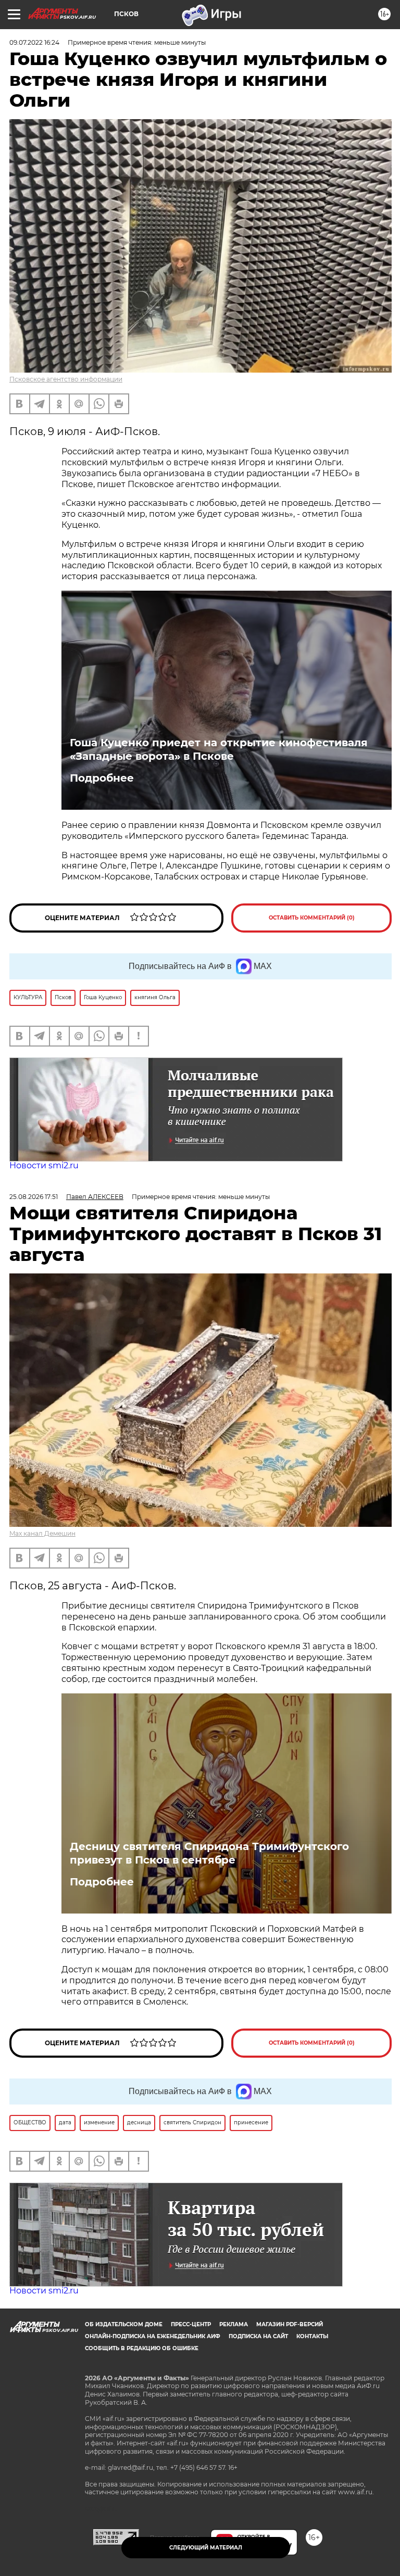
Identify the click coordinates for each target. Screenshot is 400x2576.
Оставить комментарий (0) (312, 918)
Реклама (234, 2324)
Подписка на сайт (258, 2336)
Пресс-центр (191, 2324)
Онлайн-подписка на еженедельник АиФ (153, 2336)
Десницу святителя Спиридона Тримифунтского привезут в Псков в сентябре (209, 1853)
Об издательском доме (124, 2324)
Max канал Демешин (42, 1533)
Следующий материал (206, 2548)
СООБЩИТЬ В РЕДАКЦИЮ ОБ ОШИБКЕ (142, 2348)
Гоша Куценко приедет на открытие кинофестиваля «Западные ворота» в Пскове (219, 749)
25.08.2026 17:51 (34, 1197)
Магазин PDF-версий (290, 2324)
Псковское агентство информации (66, 379)
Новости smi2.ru (44, 1165)
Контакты (312, 2336)
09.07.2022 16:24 (34, 42)
